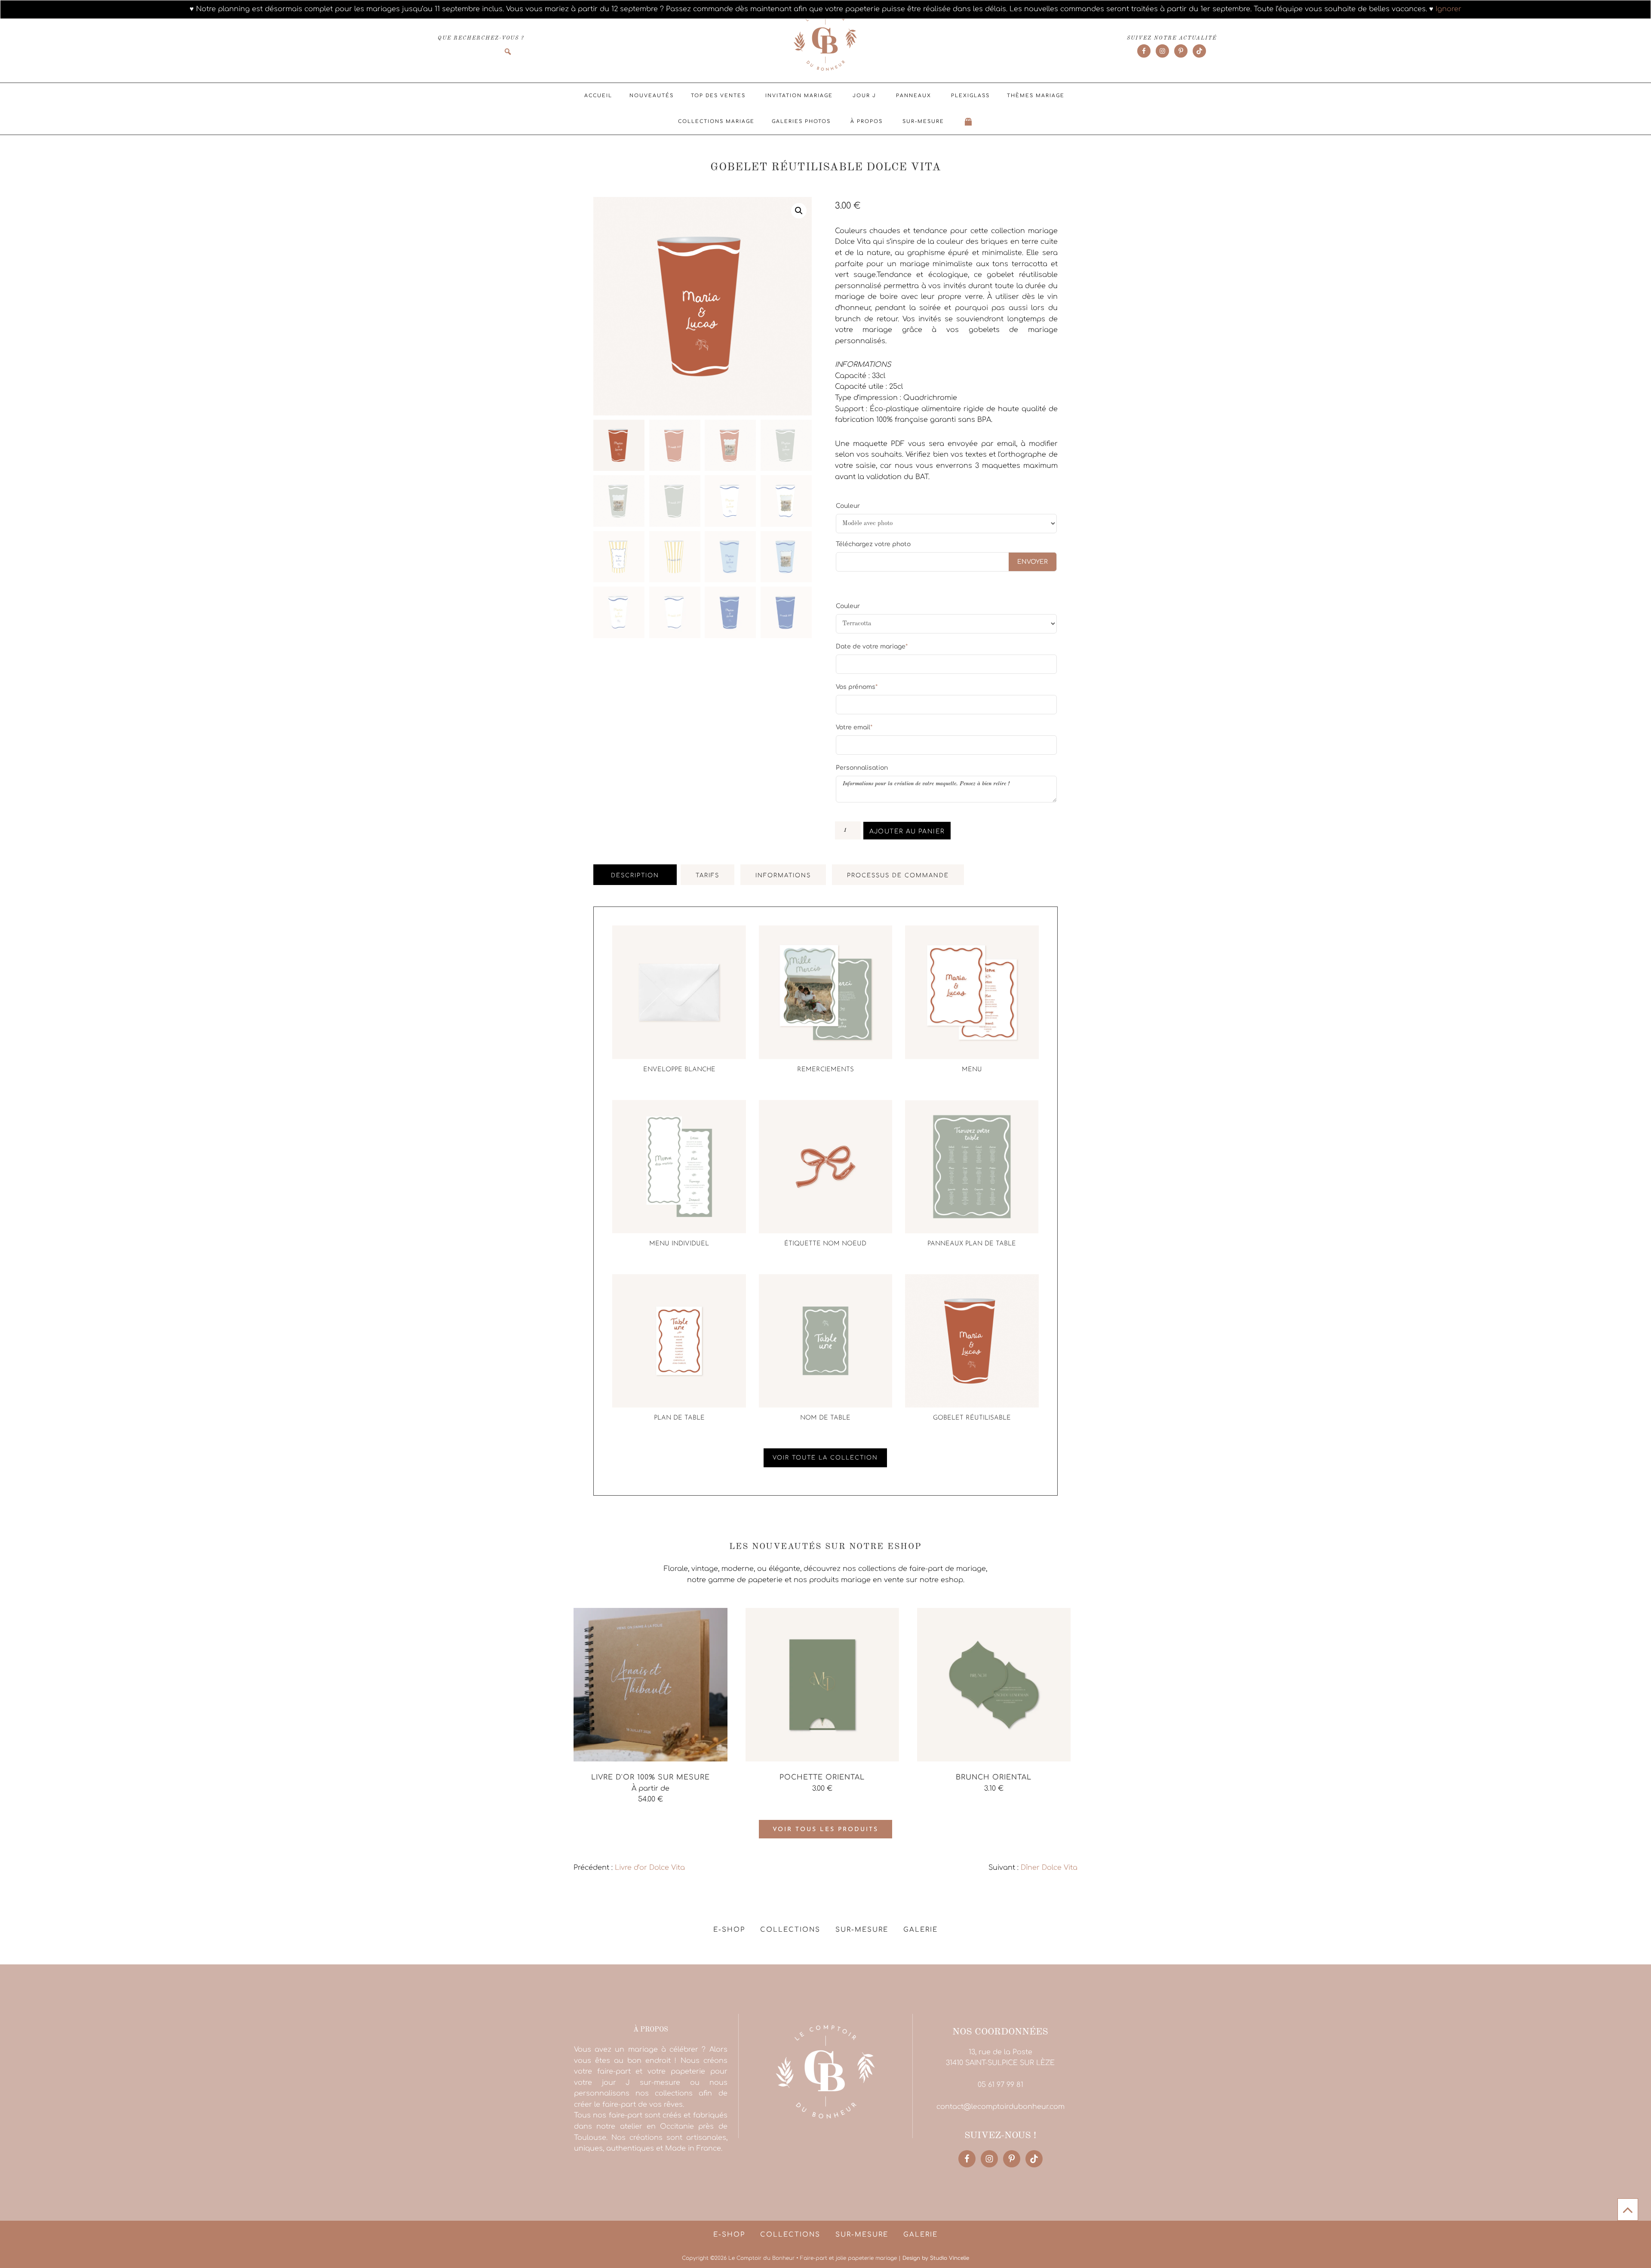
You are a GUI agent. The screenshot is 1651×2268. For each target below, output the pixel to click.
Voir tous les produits (825, 1830)
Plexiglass (970, 96)
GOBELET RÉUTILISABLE (972, 1418)
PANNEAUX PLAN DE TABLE (972, 1244)
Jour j (864, 96)
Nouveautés (652, 96)
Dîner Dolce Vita (1049, 1868)
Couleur (848, 506)
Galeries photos (801, 121)
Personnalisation (862, 768)
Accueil (598, 96)
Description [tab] (635, 876)
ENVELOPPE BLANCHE (679, 1070)
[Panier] (969, 122)
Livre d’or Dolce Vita (650, 1868)
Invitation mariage (799, 96)
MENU (972, 1070)
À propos (867, 121)
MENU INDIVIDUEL (679, 1244)
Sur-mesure (923, 121)
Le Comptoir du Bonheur (825, 42)
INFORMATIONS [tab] (783, 876)
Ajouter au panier (907, 831)
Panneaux (914, 96)
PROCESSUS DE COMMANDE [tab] (898, 876)
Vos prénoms (857, 687)
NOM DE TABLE (825, 1418)
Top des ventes (718, 96)
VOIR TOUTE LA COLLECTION (825, 1458)
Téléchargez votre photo (873, 544)
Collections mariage (716, 121)
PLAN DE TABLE (679, 1418)
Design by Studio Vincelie (936, 2258)
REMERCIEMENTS (825, 1070)
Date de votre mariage (872, 646)
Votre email (854, 727)
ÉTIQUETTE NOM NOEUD (825, 1244)
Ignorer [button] (1448, 9)
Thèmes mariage (1036, 96)
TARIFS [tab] (707, 876)
